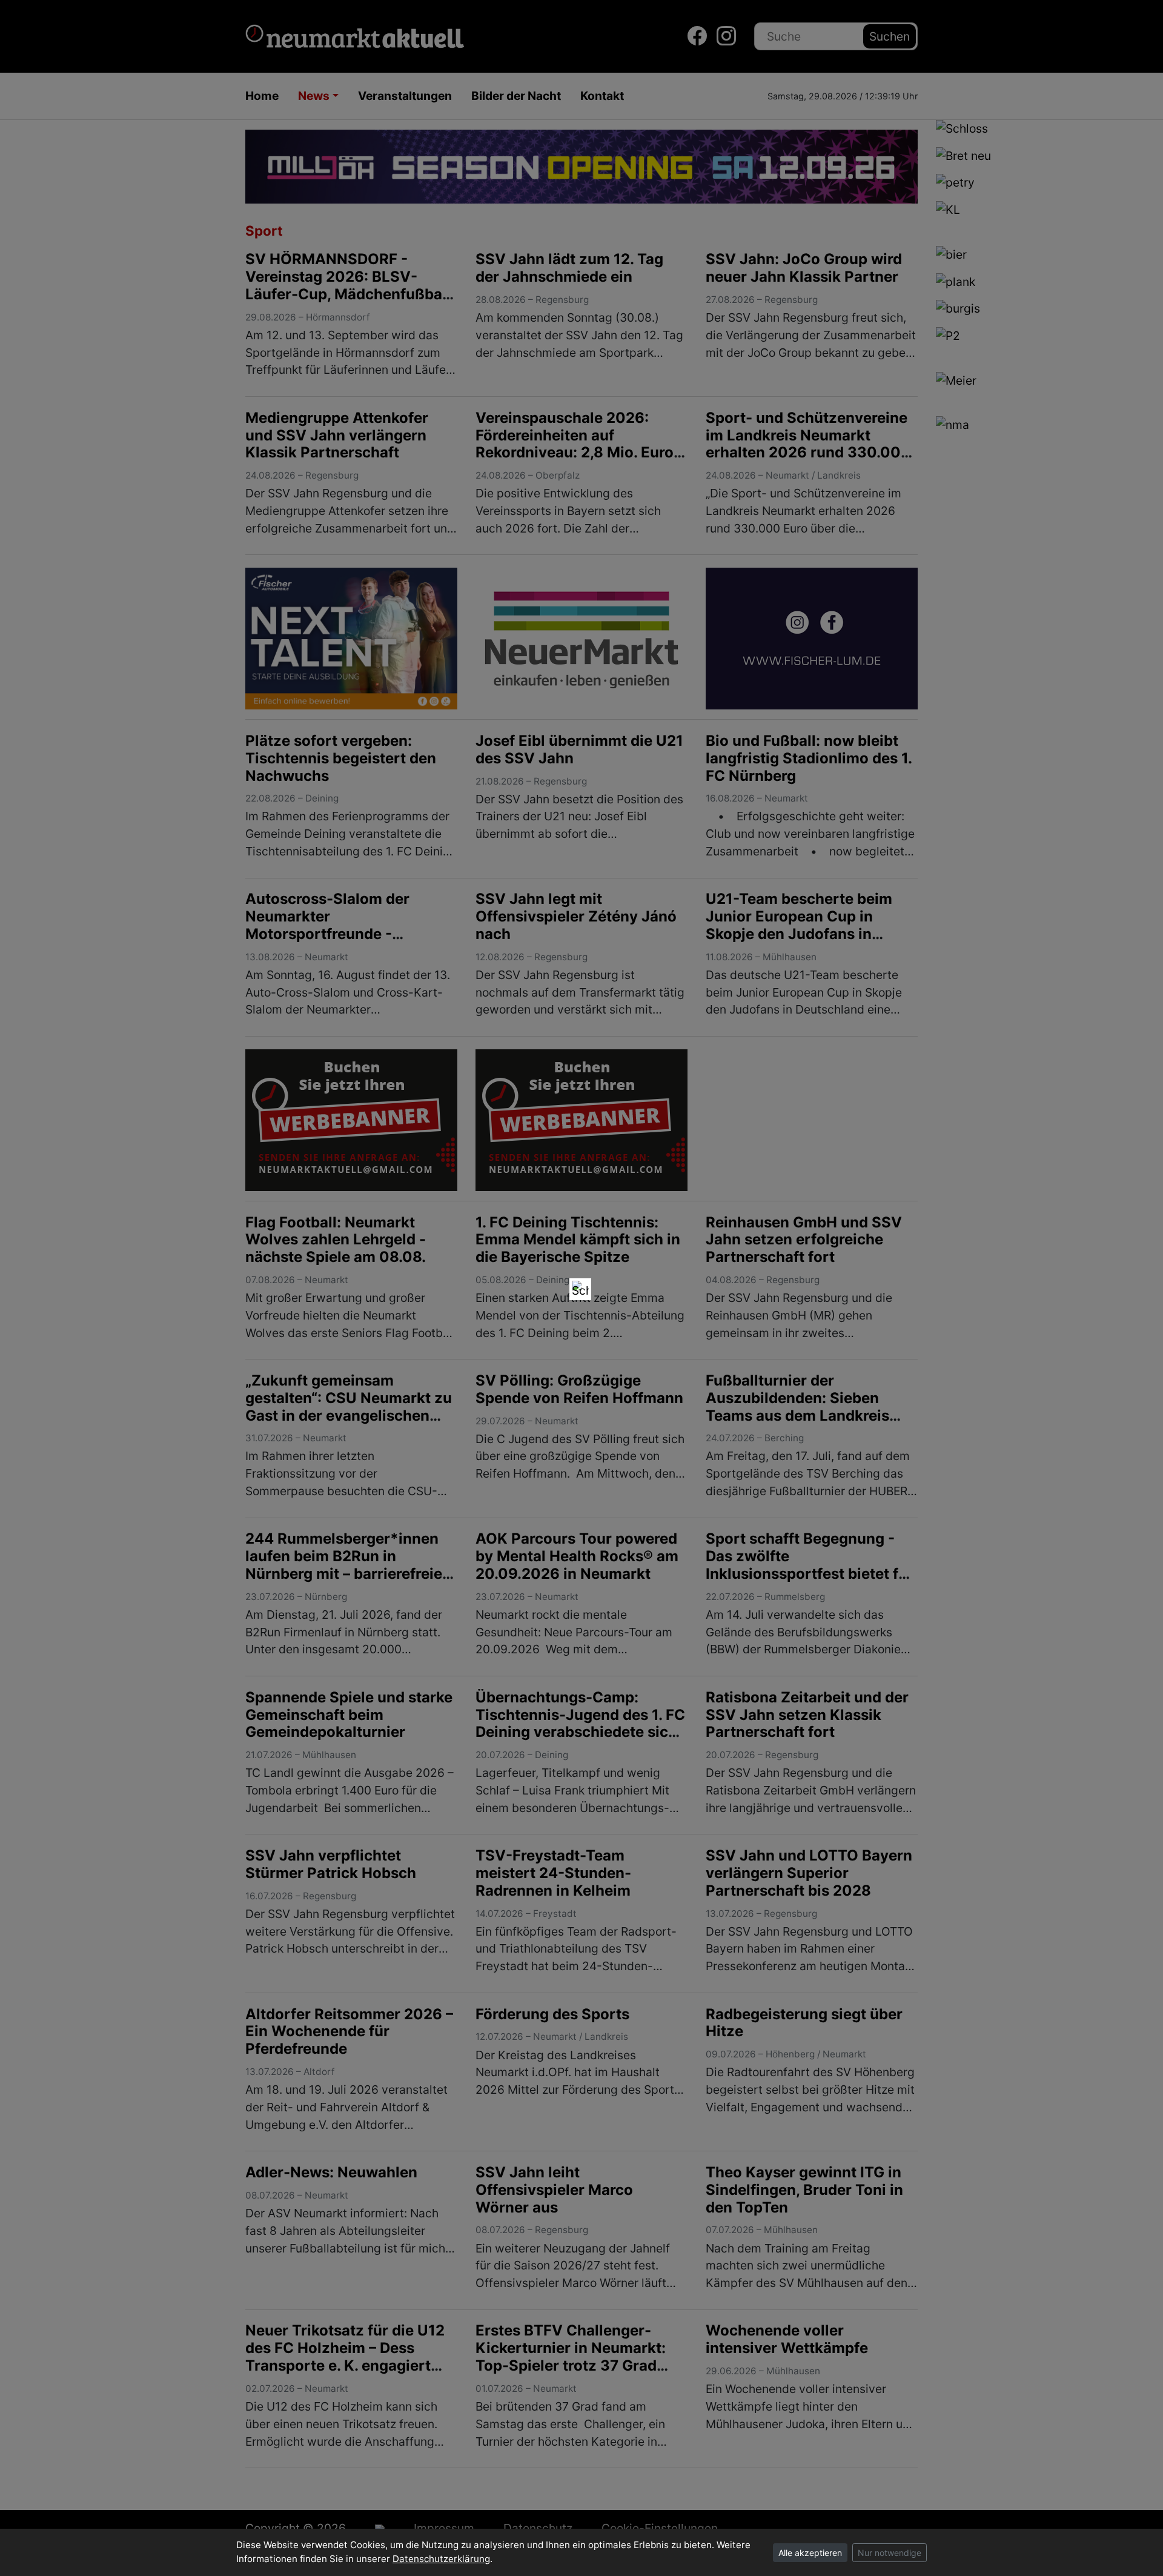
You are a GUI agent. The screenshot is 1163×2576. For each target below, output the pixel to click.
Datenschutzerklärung (441, 2559)
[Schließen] (580, 1289)
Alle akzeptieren (810, 2553)
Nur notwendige (890, 2553)
